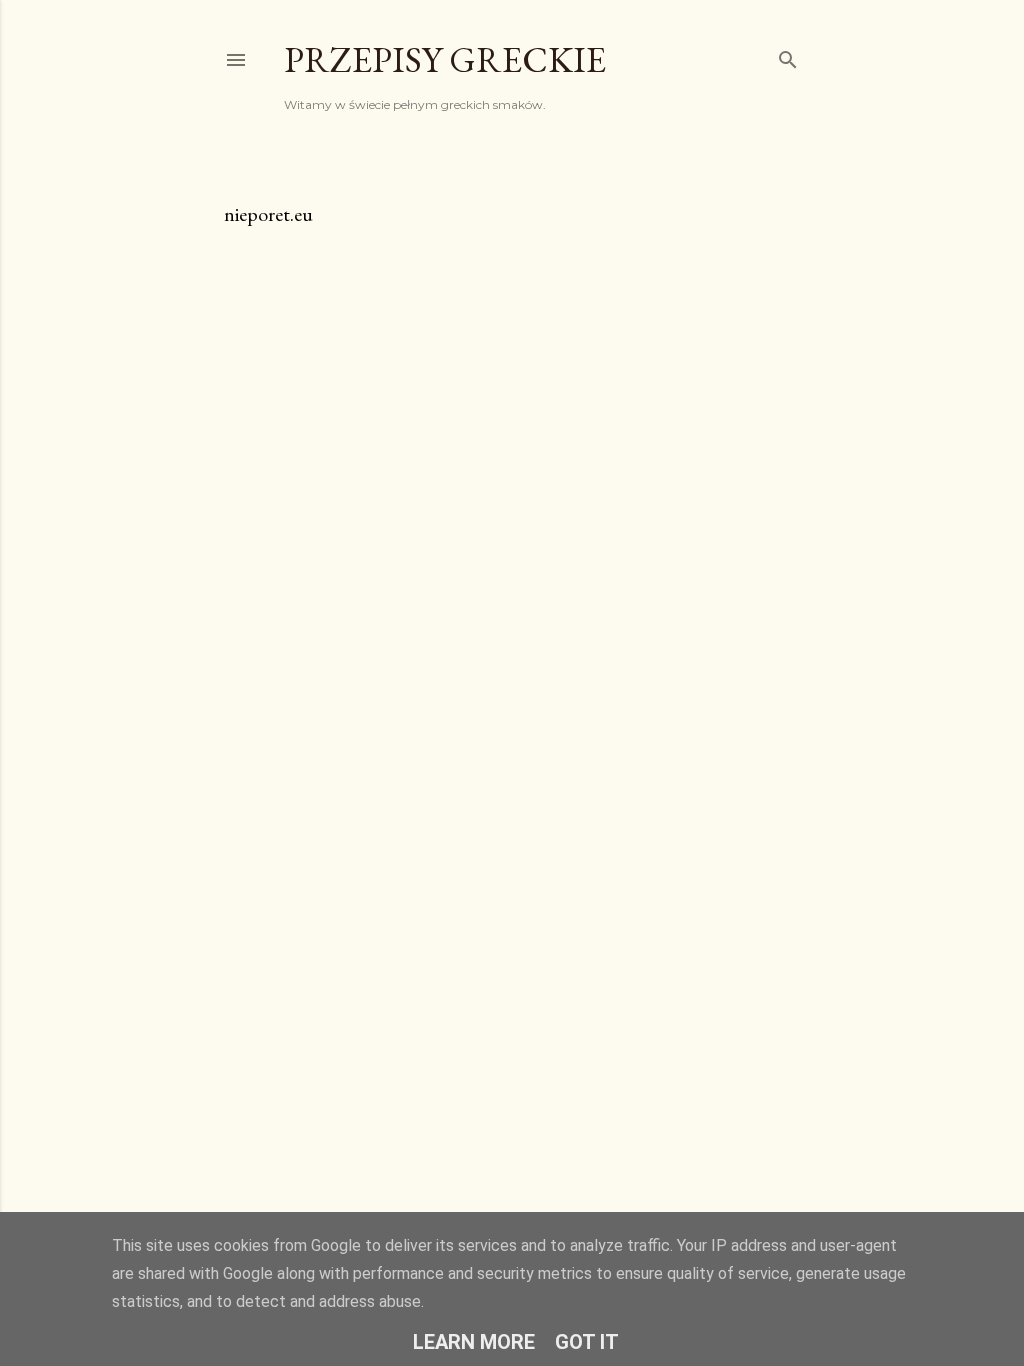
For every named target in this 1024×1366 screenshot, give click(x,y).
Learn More (474, 1342)
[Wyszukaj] (788, 55)
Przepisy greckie (445, 59)
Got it (587, 1342)
